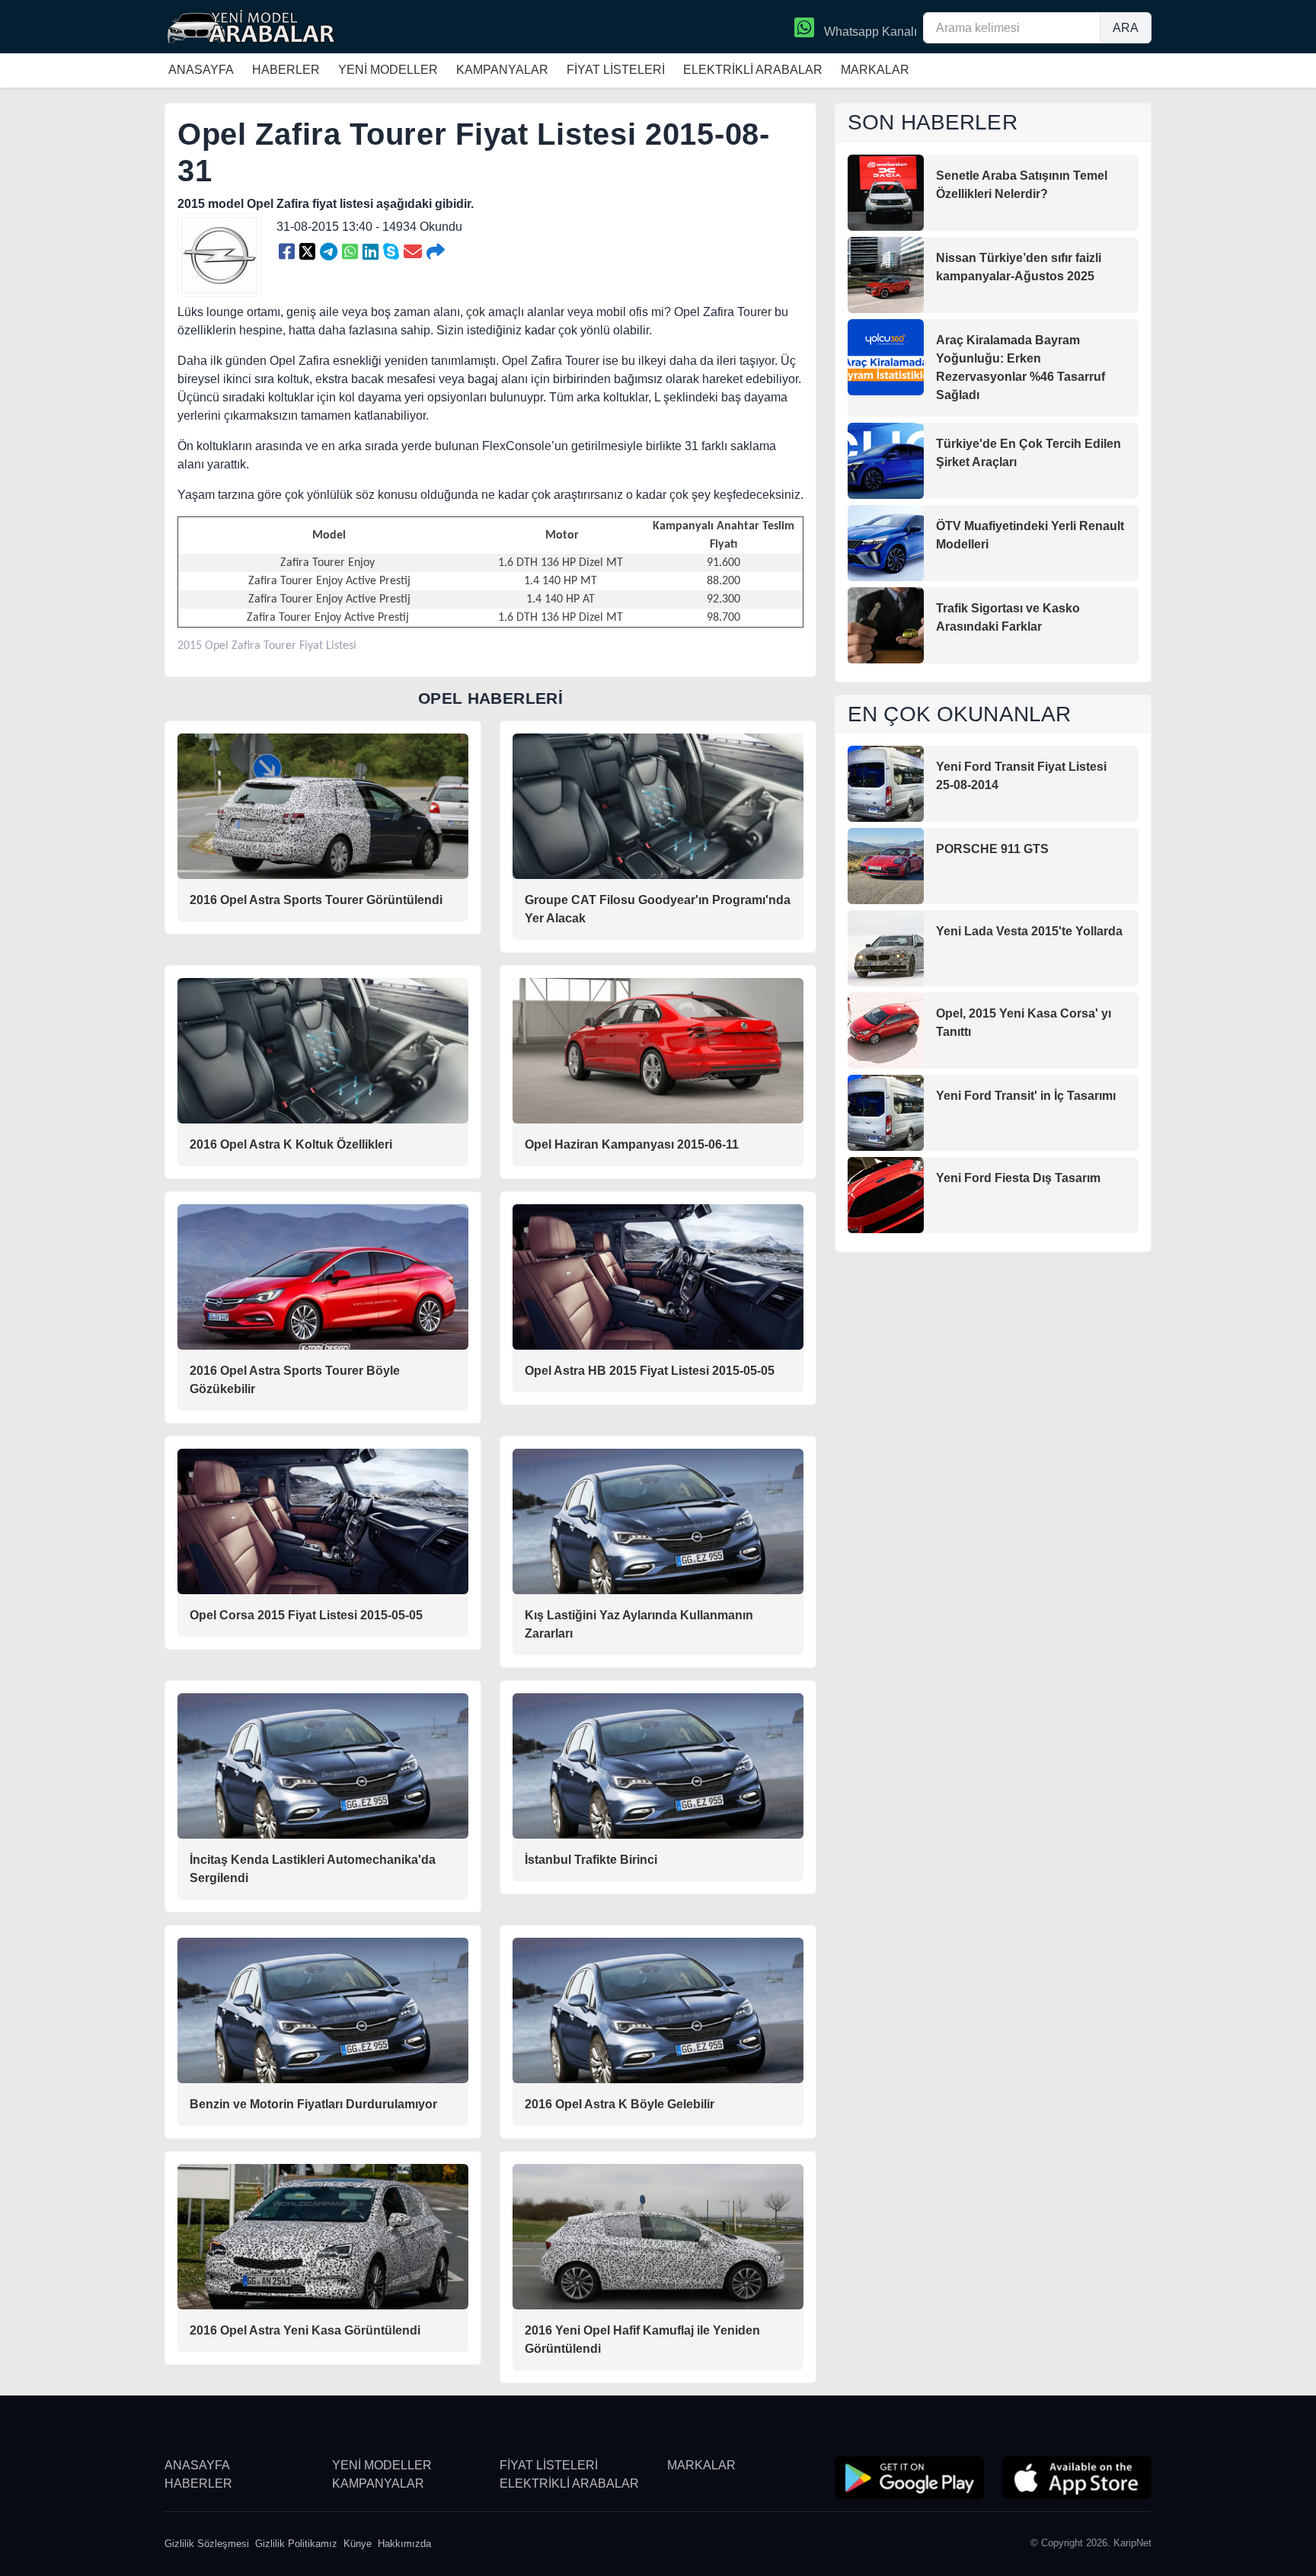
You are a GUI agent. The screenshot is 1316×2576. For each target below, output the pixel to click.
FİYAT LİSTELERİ (616, 70)
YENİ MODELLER (388, 70)
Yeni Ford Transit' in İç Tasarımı (1026, 1096)
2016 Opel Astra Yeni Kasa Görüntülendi (305, 2330)
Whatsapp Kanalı (869, 32)
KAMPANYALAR (502, 70)
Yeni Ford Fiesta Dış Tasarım (1018, 1178)
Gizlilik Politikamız (296, 2544)
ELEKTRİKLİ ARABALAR (753, 70)
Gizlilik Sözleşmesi (207, 2544)
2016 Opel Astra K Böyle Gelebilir (620, 2104)
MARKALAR (875, 70)
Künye (358, 2544)
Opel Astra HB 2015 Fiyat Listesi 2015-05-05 (650, 1371)
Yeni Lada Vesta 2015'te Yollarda (1029, 931)
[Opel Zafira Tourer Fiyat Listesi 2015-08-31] (287, 252)
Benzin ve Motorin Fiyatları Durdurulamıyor (313, 2104)
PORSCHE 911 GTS (992, 849)
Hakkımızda (404, 2544)
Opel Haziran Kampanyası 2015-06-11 (632, 1144)
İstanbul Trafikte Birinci (591, 1860)
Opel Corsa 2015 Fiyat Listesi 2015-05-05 (306, 1615)
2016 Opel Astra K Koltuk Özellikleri (291, 1144)
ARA (1126, 28)
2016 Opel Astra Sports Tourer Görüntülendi (316, 900)
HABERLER (286, 70)
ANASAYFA (201, 70)
